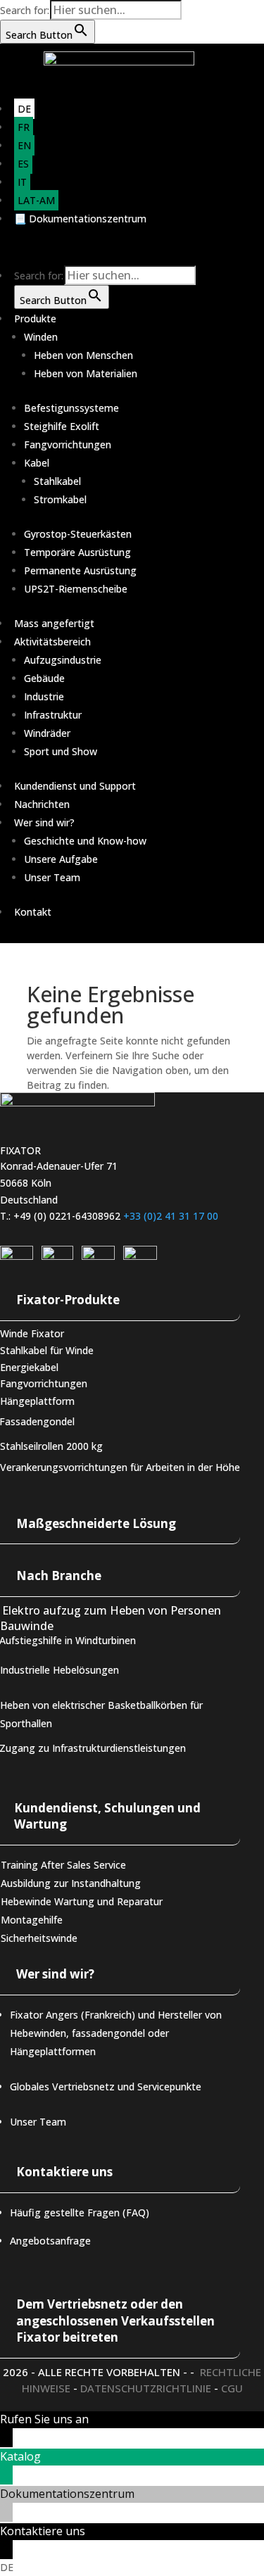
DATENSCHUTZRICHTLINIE (146, 2388)
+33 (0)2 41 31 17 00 (171, 1216)
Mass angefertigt (54, 623)
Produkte (35, 318)
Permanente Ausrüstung (80, 570)
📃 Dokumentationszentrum (80, 219)
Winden (41, 337)
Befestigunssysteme (71, 408)
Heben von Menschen (83, 355)
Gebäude (44, 678)
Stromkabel (60, 499)
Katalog (20, 2456)
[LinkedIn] (17, 1256)
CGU (232, 2388)
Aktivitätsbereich (52, 642)
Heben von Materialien (86, 373)
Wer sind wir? (44, 822)
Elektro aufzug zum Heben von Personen (112, 1610)
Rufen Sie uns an (44, 2419)
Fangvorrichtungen (68, 444)
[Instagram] (57, 1256)
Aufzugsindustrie (63, 660)
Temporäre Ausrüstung (77, 552)
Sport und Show (61, 751)
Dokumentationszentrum (67, 2494)
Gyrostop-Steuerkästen (78, 534)
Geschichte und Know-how (85, 841)
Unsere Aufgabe (61, 859)
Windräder (47, 733)
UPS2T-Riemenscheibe (76, 589)
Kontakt (33, 912)
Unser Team (52, 877)
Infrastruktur (53, 715)
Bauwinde (27, 1625)
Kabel (37, 463)
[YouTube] (98, 1256)
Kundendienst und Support (75, 786)
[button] (132, 2568)
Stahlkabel (57, 481)
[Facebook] (140, 1256)
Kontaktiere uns (43, 2531)
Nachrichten (42, 804)
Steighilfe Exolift (62, 426)
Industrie (44, 696)
